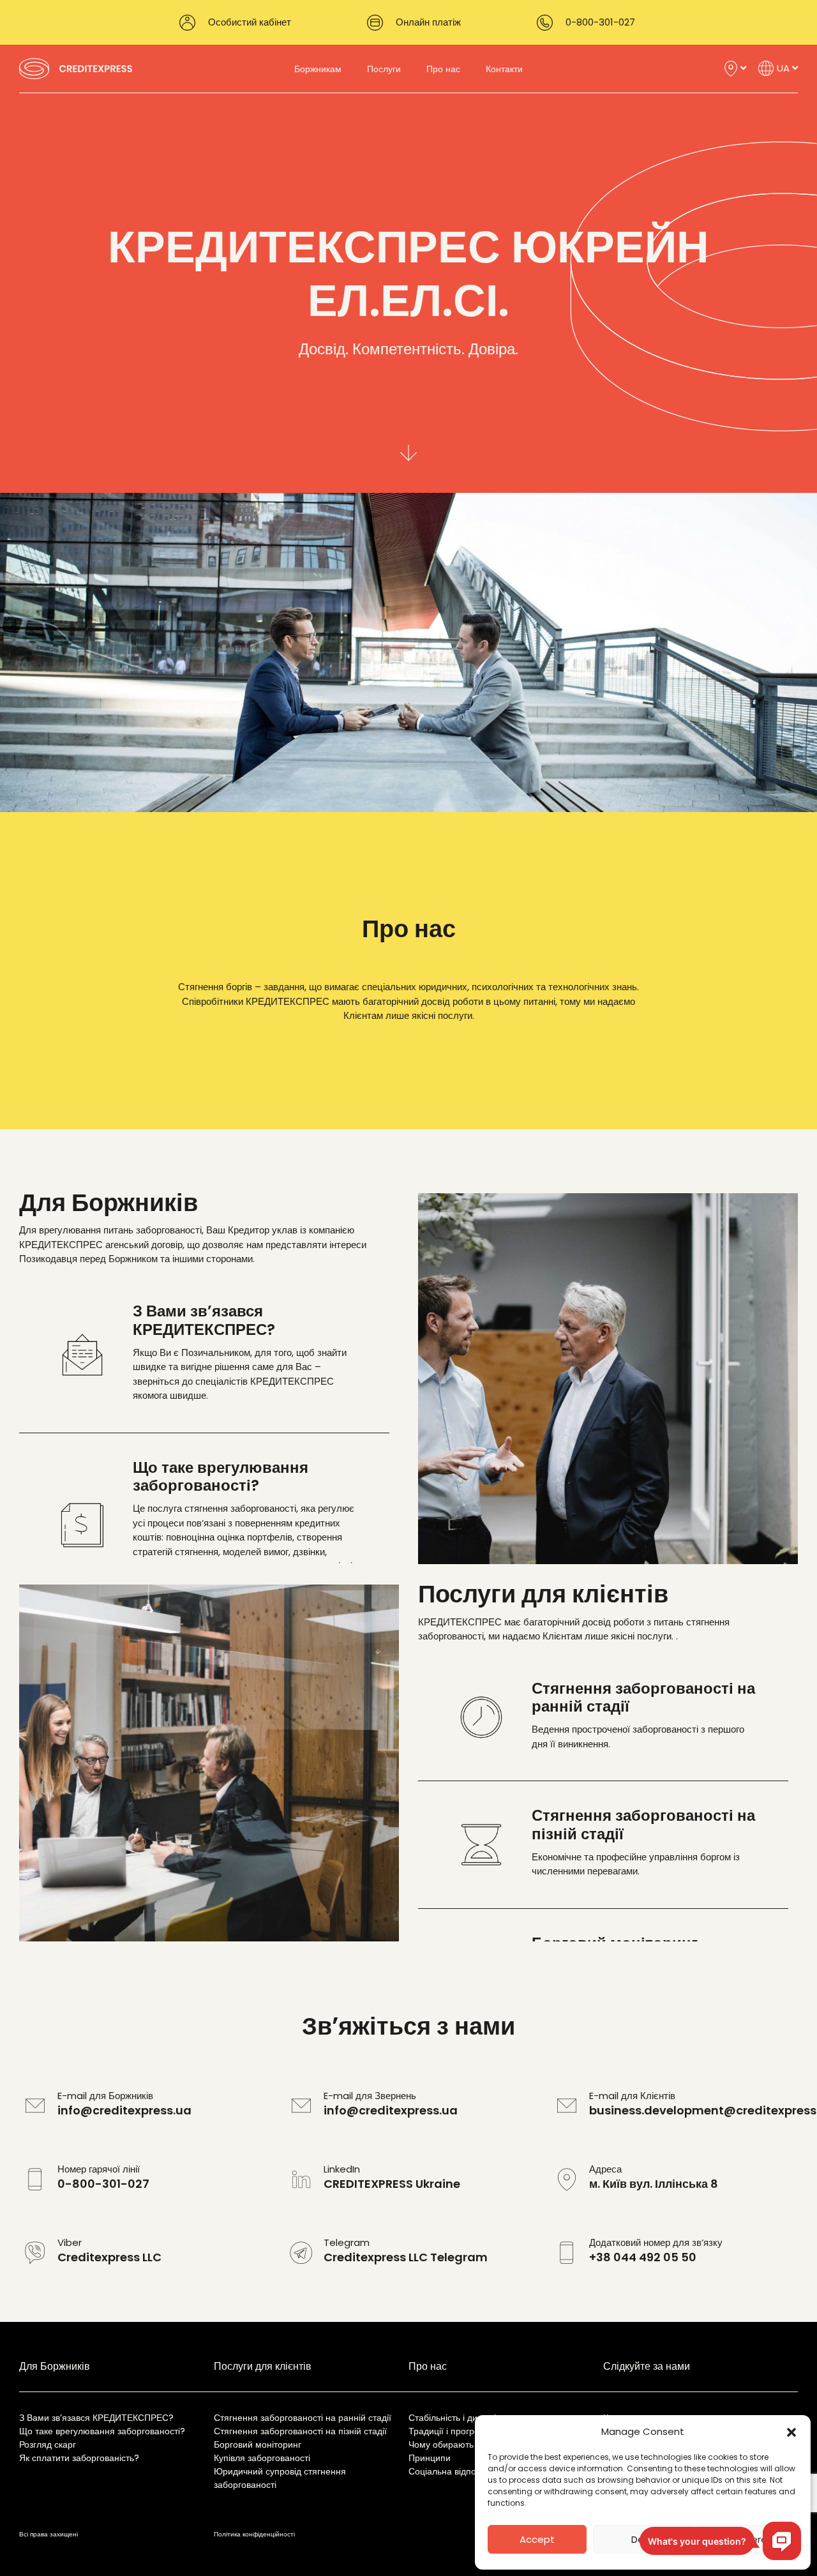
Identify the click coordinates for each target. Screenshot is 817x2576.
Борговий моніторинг (258, 2444)
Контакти (504, 69)
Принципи (430, 2458)
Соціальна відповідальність (465, 2471)
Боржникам (318, 69)
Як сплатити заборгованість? (79, 2458)
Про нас (443, 69)
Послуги (384, 69)
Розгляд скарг (48, 2444)
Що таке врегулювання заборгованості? (102, 2431)
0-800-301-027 (600, 22)
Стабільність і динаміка (457, 2418)
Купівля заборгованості (262, 2458)
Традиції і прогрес (446, 2431)
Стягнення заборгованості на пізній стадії (300, 2431)
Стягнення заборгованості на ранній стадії (303, 2418)
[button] (791, 2432)
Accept (537, 2539)
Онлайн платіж (428, 22)
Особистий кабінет (250, 22)
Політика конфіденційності (254, 2534)
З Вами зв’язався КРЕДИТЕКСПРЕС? (96, 2418)
